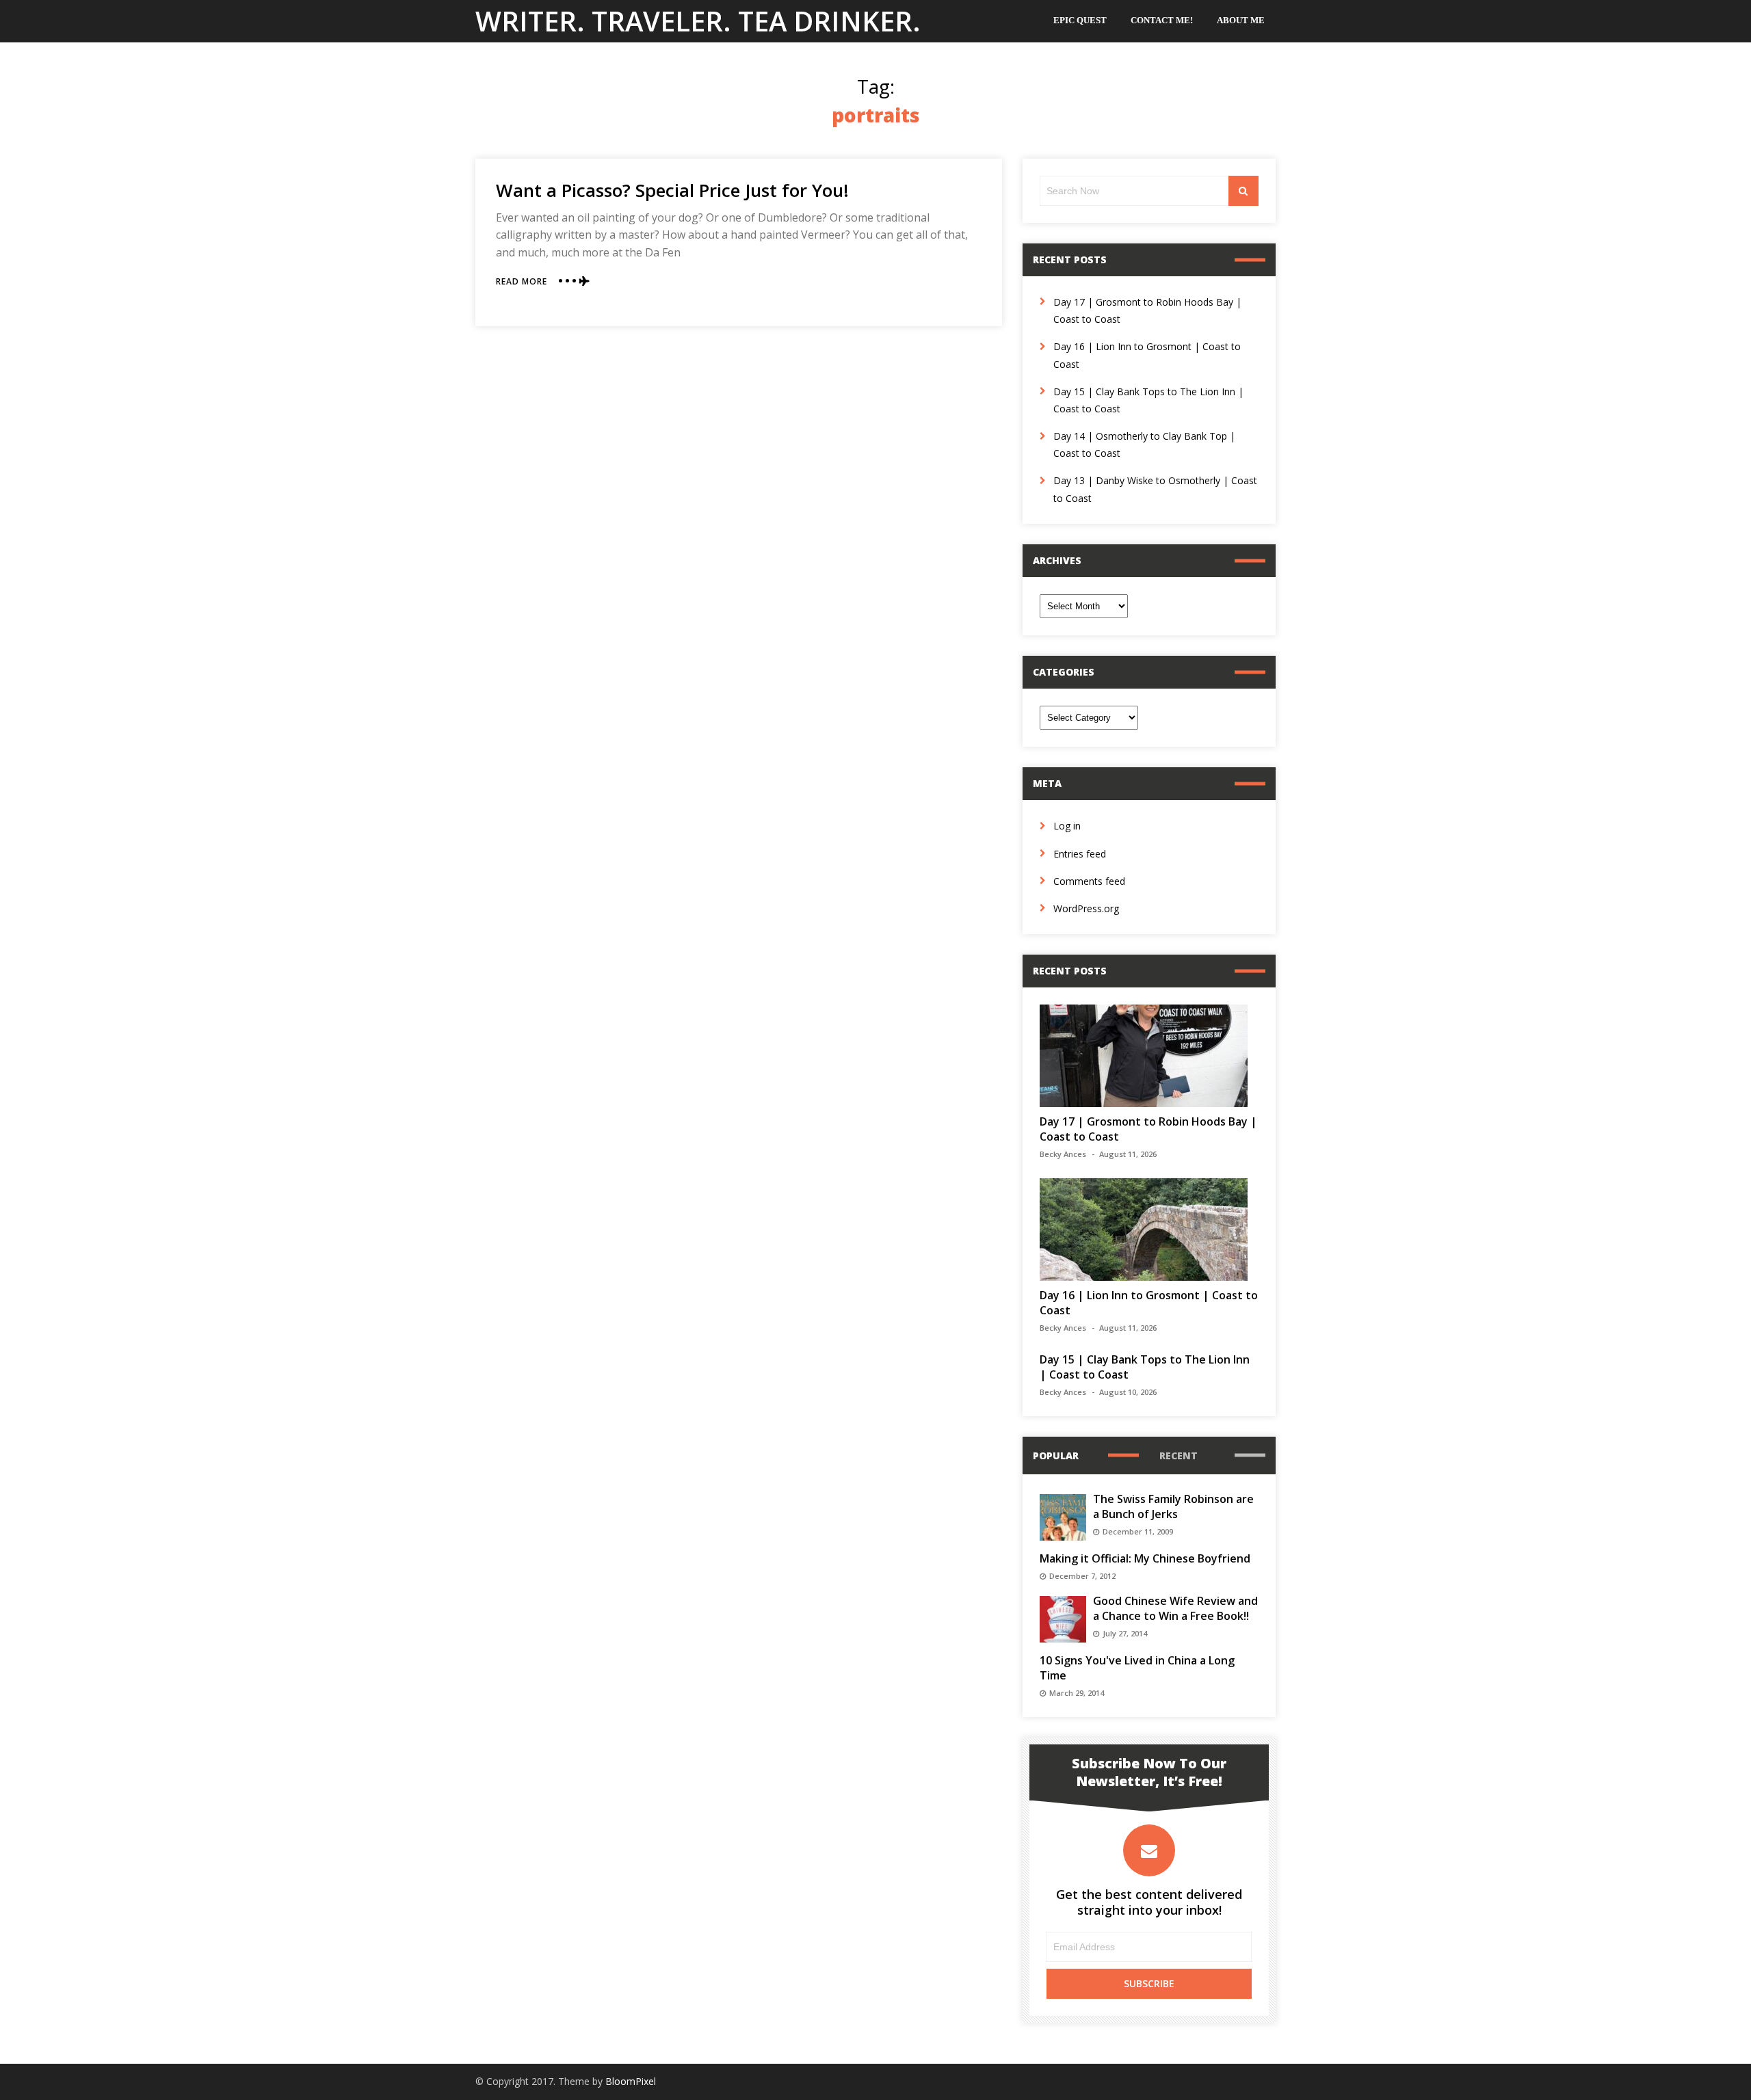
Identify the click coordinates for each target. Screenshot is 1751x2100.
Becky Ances (1063, 1154)
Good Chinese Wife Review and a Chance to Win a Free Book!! (1175, 1608)
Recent (1179, 1456)
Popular (1056, 1456)
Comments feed (1089, 881)
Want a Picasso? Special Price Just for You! (672, 190)
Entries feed (1080, 854)
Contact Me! (1162, 20)
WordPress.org (1086, 908)
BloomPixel (631, 2081)
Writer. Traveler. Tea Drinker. (698, 21)
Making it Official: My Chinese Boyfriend (1145, 1558)
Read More (522, 281)
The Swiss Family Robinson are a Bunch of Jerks (1173, 1506)
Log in (1067, 826)
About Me (1241, 20)
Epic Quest (1080, 20)
